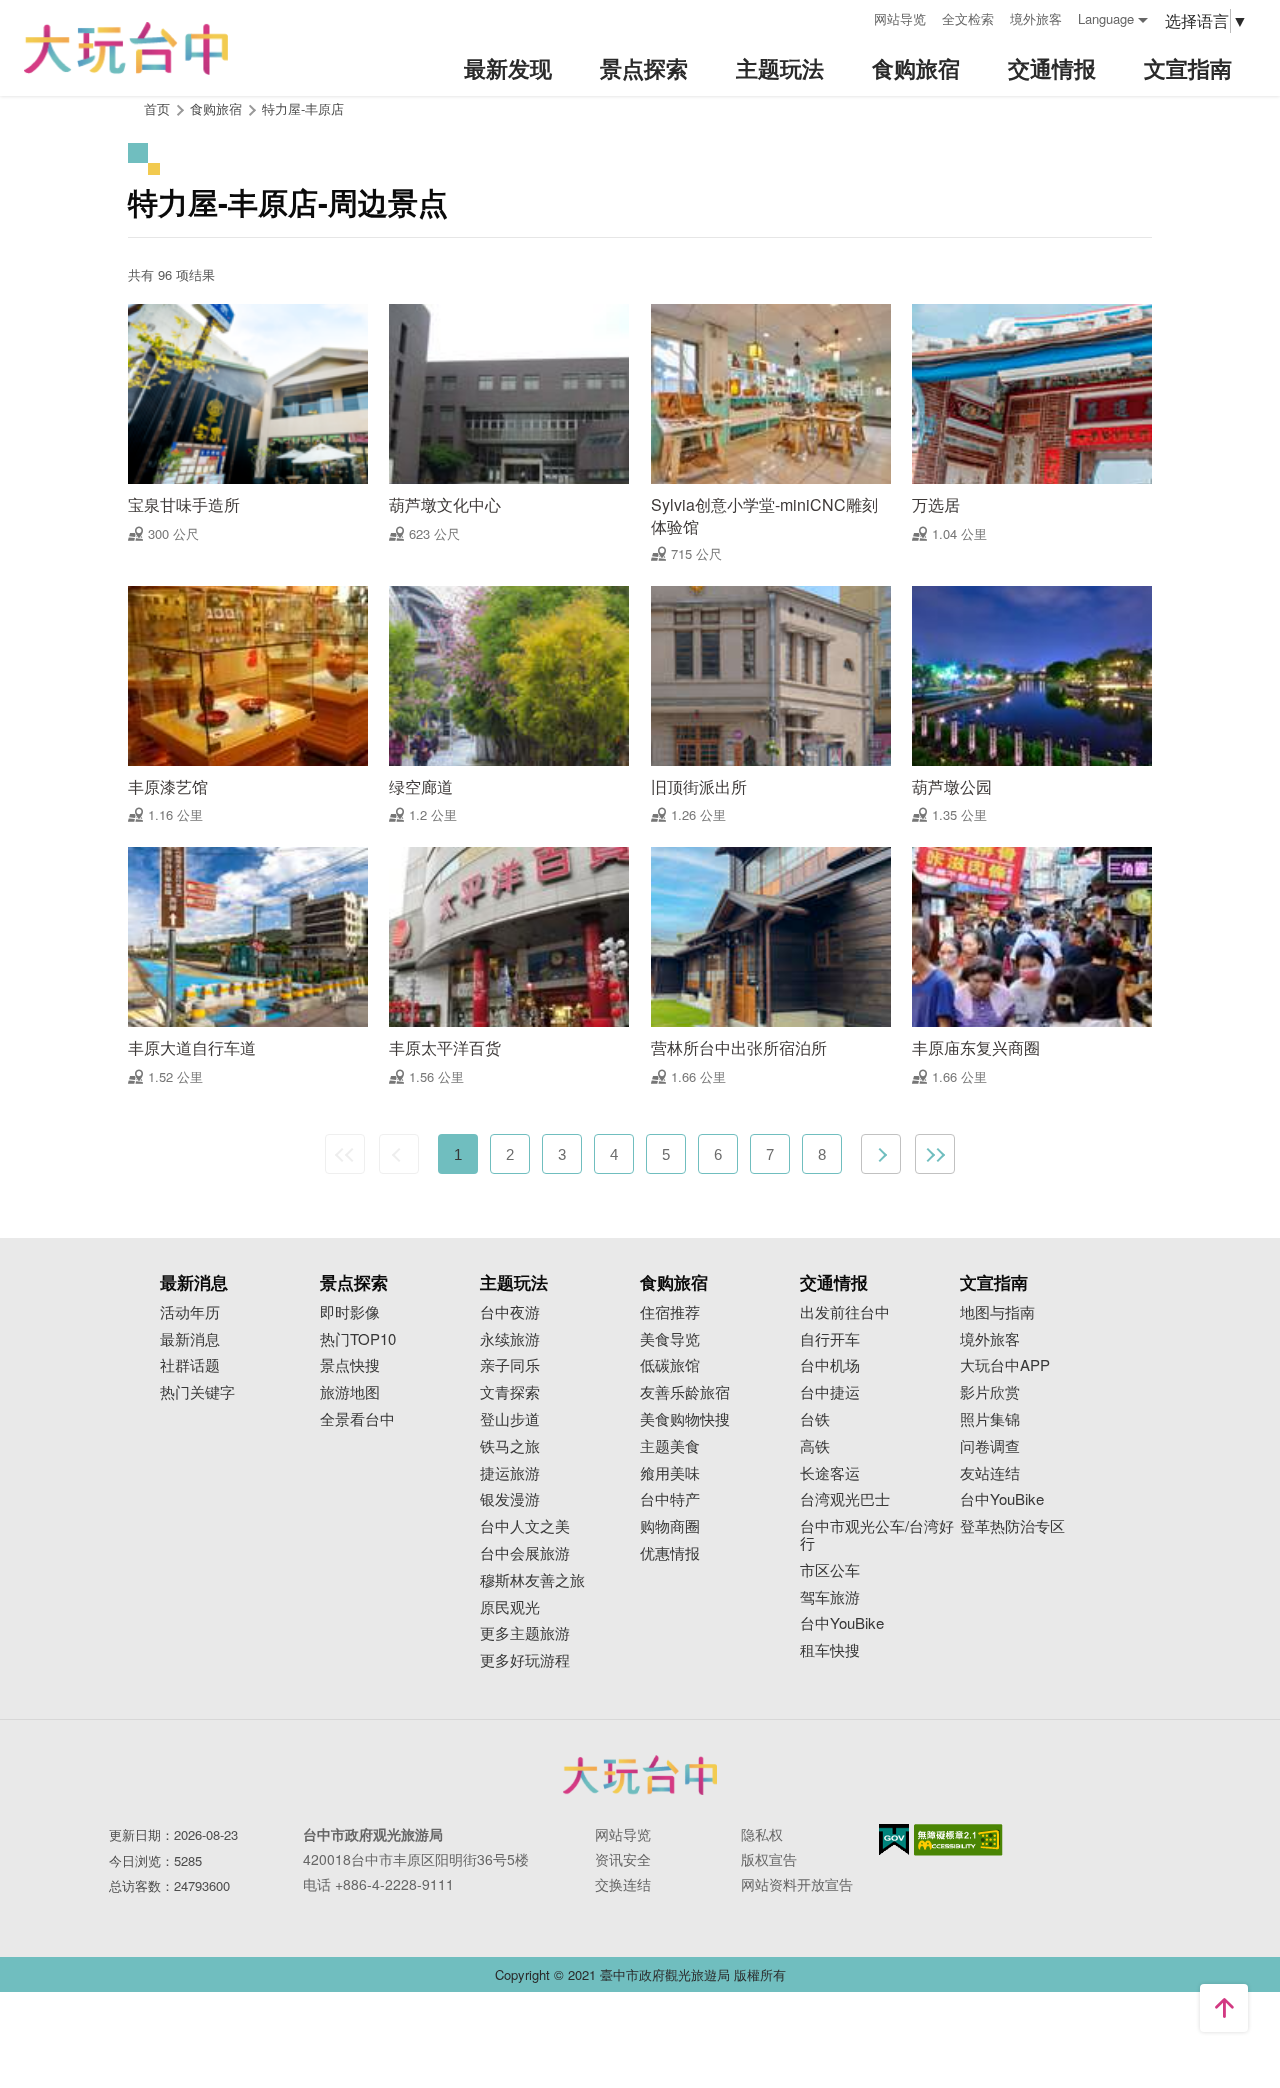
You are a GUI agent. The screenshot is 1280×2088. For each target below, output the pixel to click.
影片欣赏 (990, 1392)
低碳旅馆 (670, 1365)
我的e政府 (894, 1839)
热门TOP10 (358, 1339)
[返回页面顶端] (1224, 2008)
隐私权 (762, 1834)
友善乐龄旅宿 (685, 1392)
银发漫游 (510, 1499)
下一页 (881, 1154)
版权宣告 (769, 1859)
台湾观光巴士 (845, 1499)
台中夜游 (510, 1312)
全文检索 (968, 18)
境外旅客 (1036, 18)
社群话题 (190, 1365)
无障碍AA (958, 1840)
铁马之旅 (510, 1446)
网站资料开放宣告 (797, 1884)
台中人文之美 (525, 1526)
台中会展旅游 (525, 1553)
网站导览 (900, 18)
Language (1106, 18)
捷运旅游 (510, 1473)
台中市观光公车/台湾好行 (877, 1535)
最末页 (935, 1154)
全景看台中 (357, 1419)
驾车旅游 (830, 1597)
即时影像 (350, 1312)
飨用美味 (670, 1473)
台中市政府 (640, 1775)
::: (852, 16)
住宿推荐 (670, 1312)
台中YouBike (842, 1623)
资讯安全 (623, 1859)
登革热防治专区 (1012, 1526)
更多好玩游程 (525, 1660)
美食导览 (670, 1339)
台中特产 (670, 1499)
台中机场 (830, 1365)
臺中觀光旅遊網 (126, 48)
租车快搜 (830, 1650)
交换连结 (623, 1884)
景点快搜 (350, 1365)
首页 (157, 108)
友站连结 (990, 1473)
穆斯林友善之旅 (532, 1580)
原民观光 (510, 1607)
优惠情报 (670, 1553)
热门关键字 (197, 1392)
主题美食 (670, 1446)
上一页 (399, 1154)
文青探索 (510, 1392)
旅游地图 (350, 1392)
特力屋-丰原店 (303, 108)
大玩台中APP (1005, 1365)
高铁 (815, 1446)
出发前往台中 (845, 1312)
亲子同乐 (510, 1365)
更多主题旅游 (525, 1633)
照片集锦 (990, 1419)
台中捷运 (830, 1392)
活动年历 (190, 1312)
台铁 (815, 1419)
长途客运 (830, 1473)
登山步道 (510, 1419)
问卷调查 (990, 1446)
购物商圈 (670, 1526)
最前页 (345, 1154)
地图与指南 (997, 1312)
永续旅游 (510, 1339)
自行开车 (830, 1339)
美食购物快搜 (685, 1419)
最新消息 (190, 1339)
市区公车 (830, 1570)
